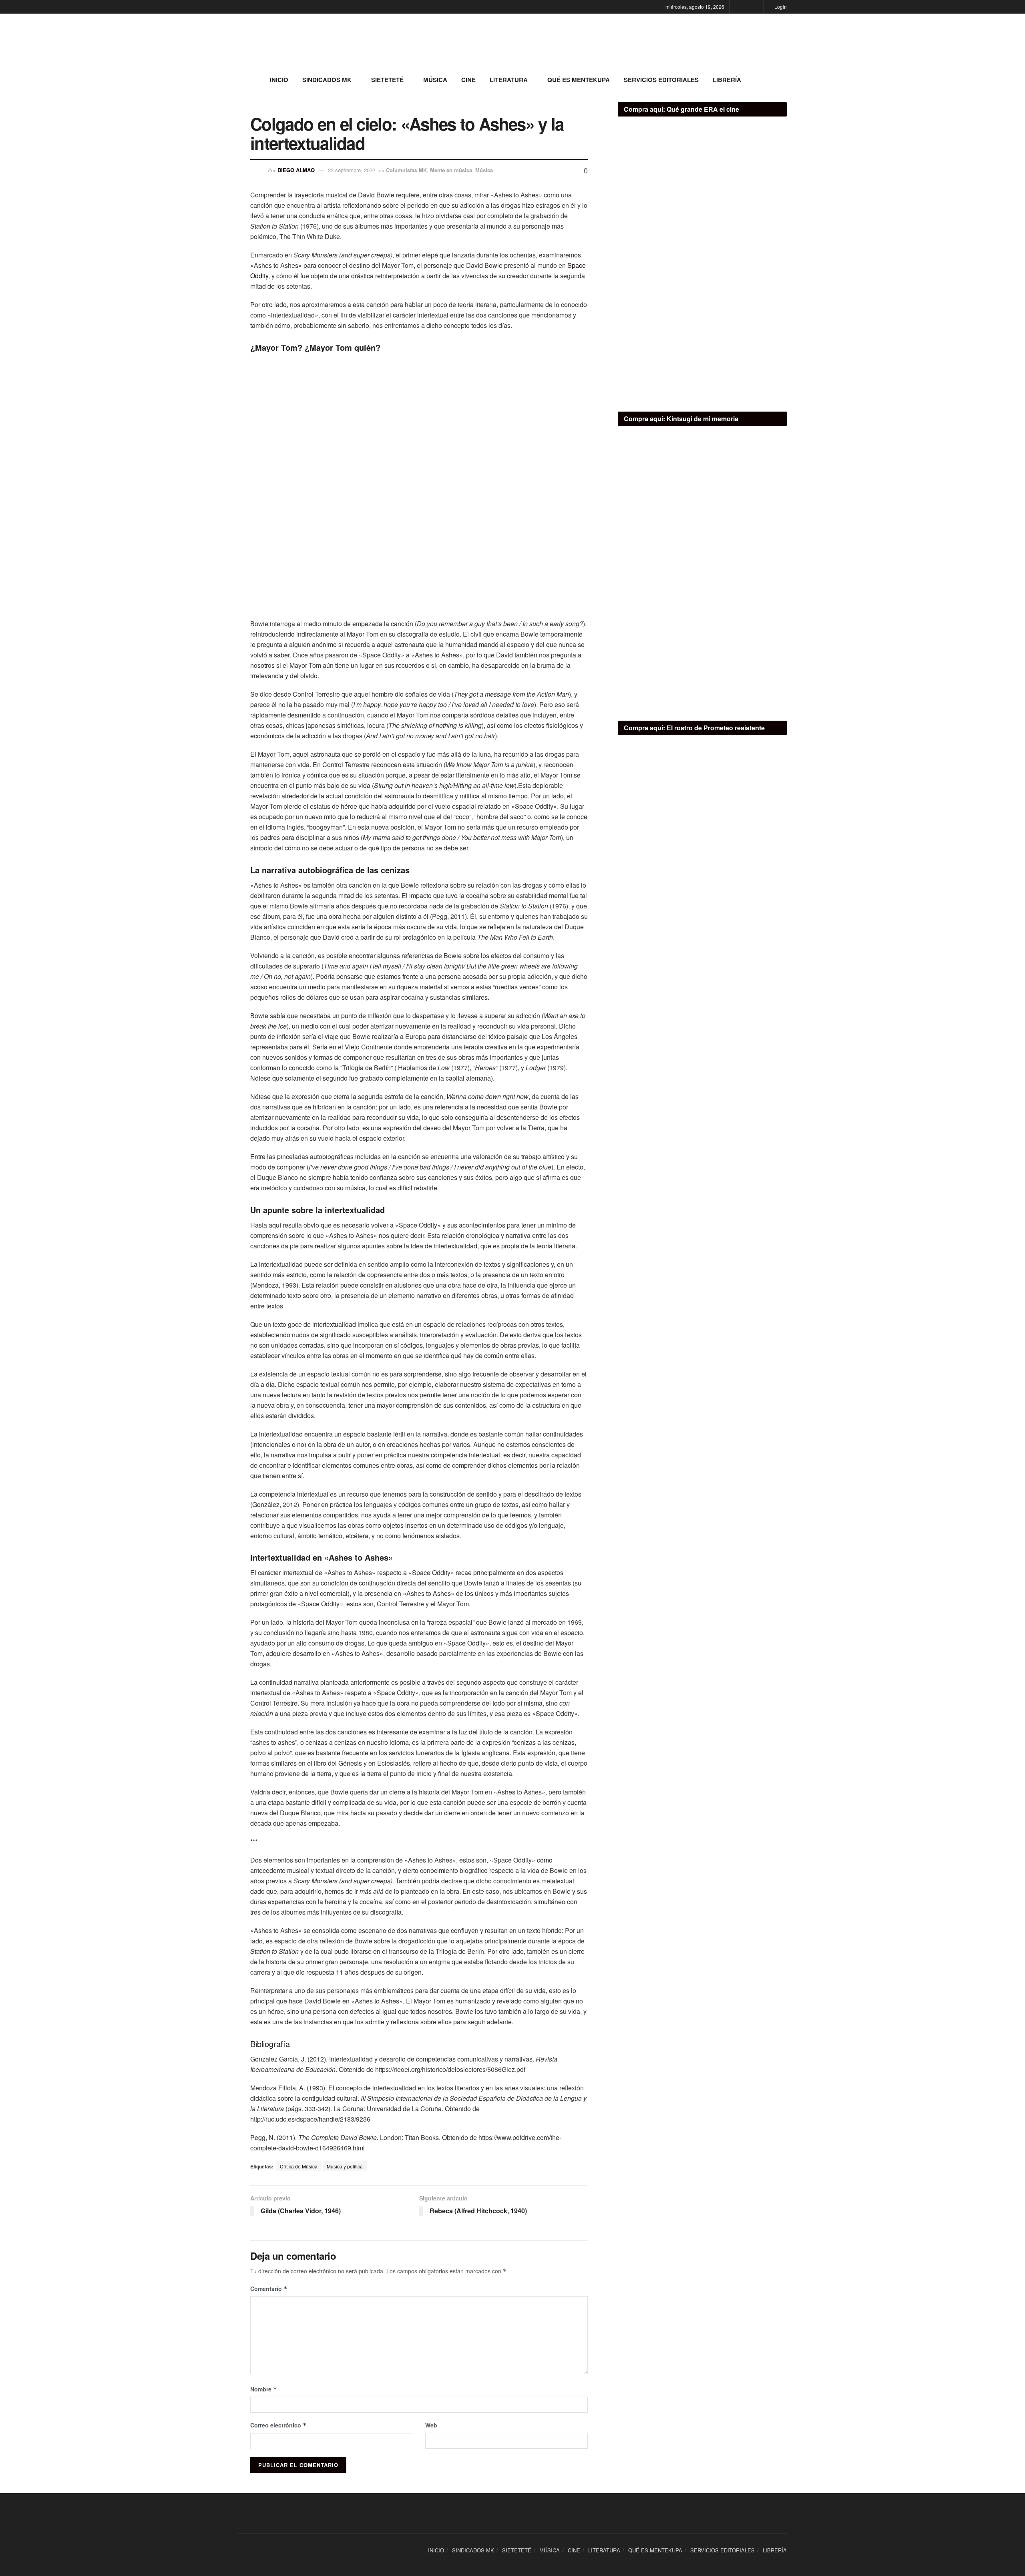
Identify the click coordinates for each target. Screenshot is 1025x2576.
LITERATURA (509, 80)
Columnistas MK (406, 170)
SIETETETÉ (387, 80)
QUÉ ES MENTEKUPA (579, 80)
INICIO (279, 80)
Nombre (264, 2389)
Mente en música (451, 170)
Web (431, 2425)
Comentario (269, 2289)
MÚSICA (435, 80)
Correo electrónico (278, 2425)
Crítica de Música (299, 2166)
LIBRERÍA (727, 80)
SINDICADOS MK (327, 80)
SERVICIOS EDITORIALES (661, 80)
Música (484, 170)
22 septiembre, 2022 (352, 170)
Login (780, 7)
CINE (468, 80)
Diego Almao (296, 170)
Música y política (345, 2166)
